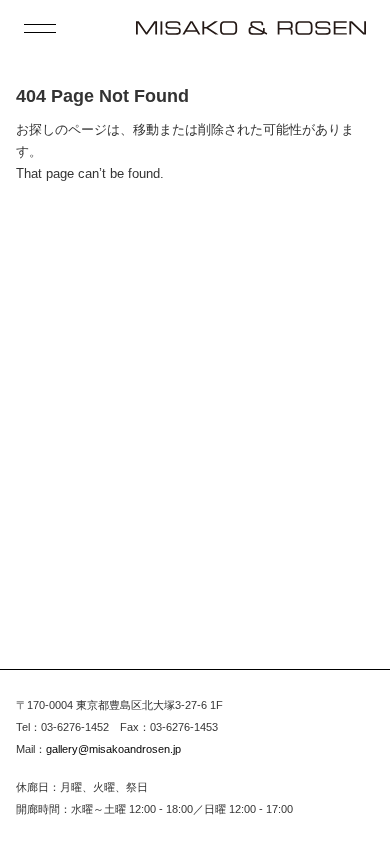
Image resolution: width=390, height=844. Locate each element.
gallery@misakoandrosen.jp (113, 749)
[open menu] (40, 28)
